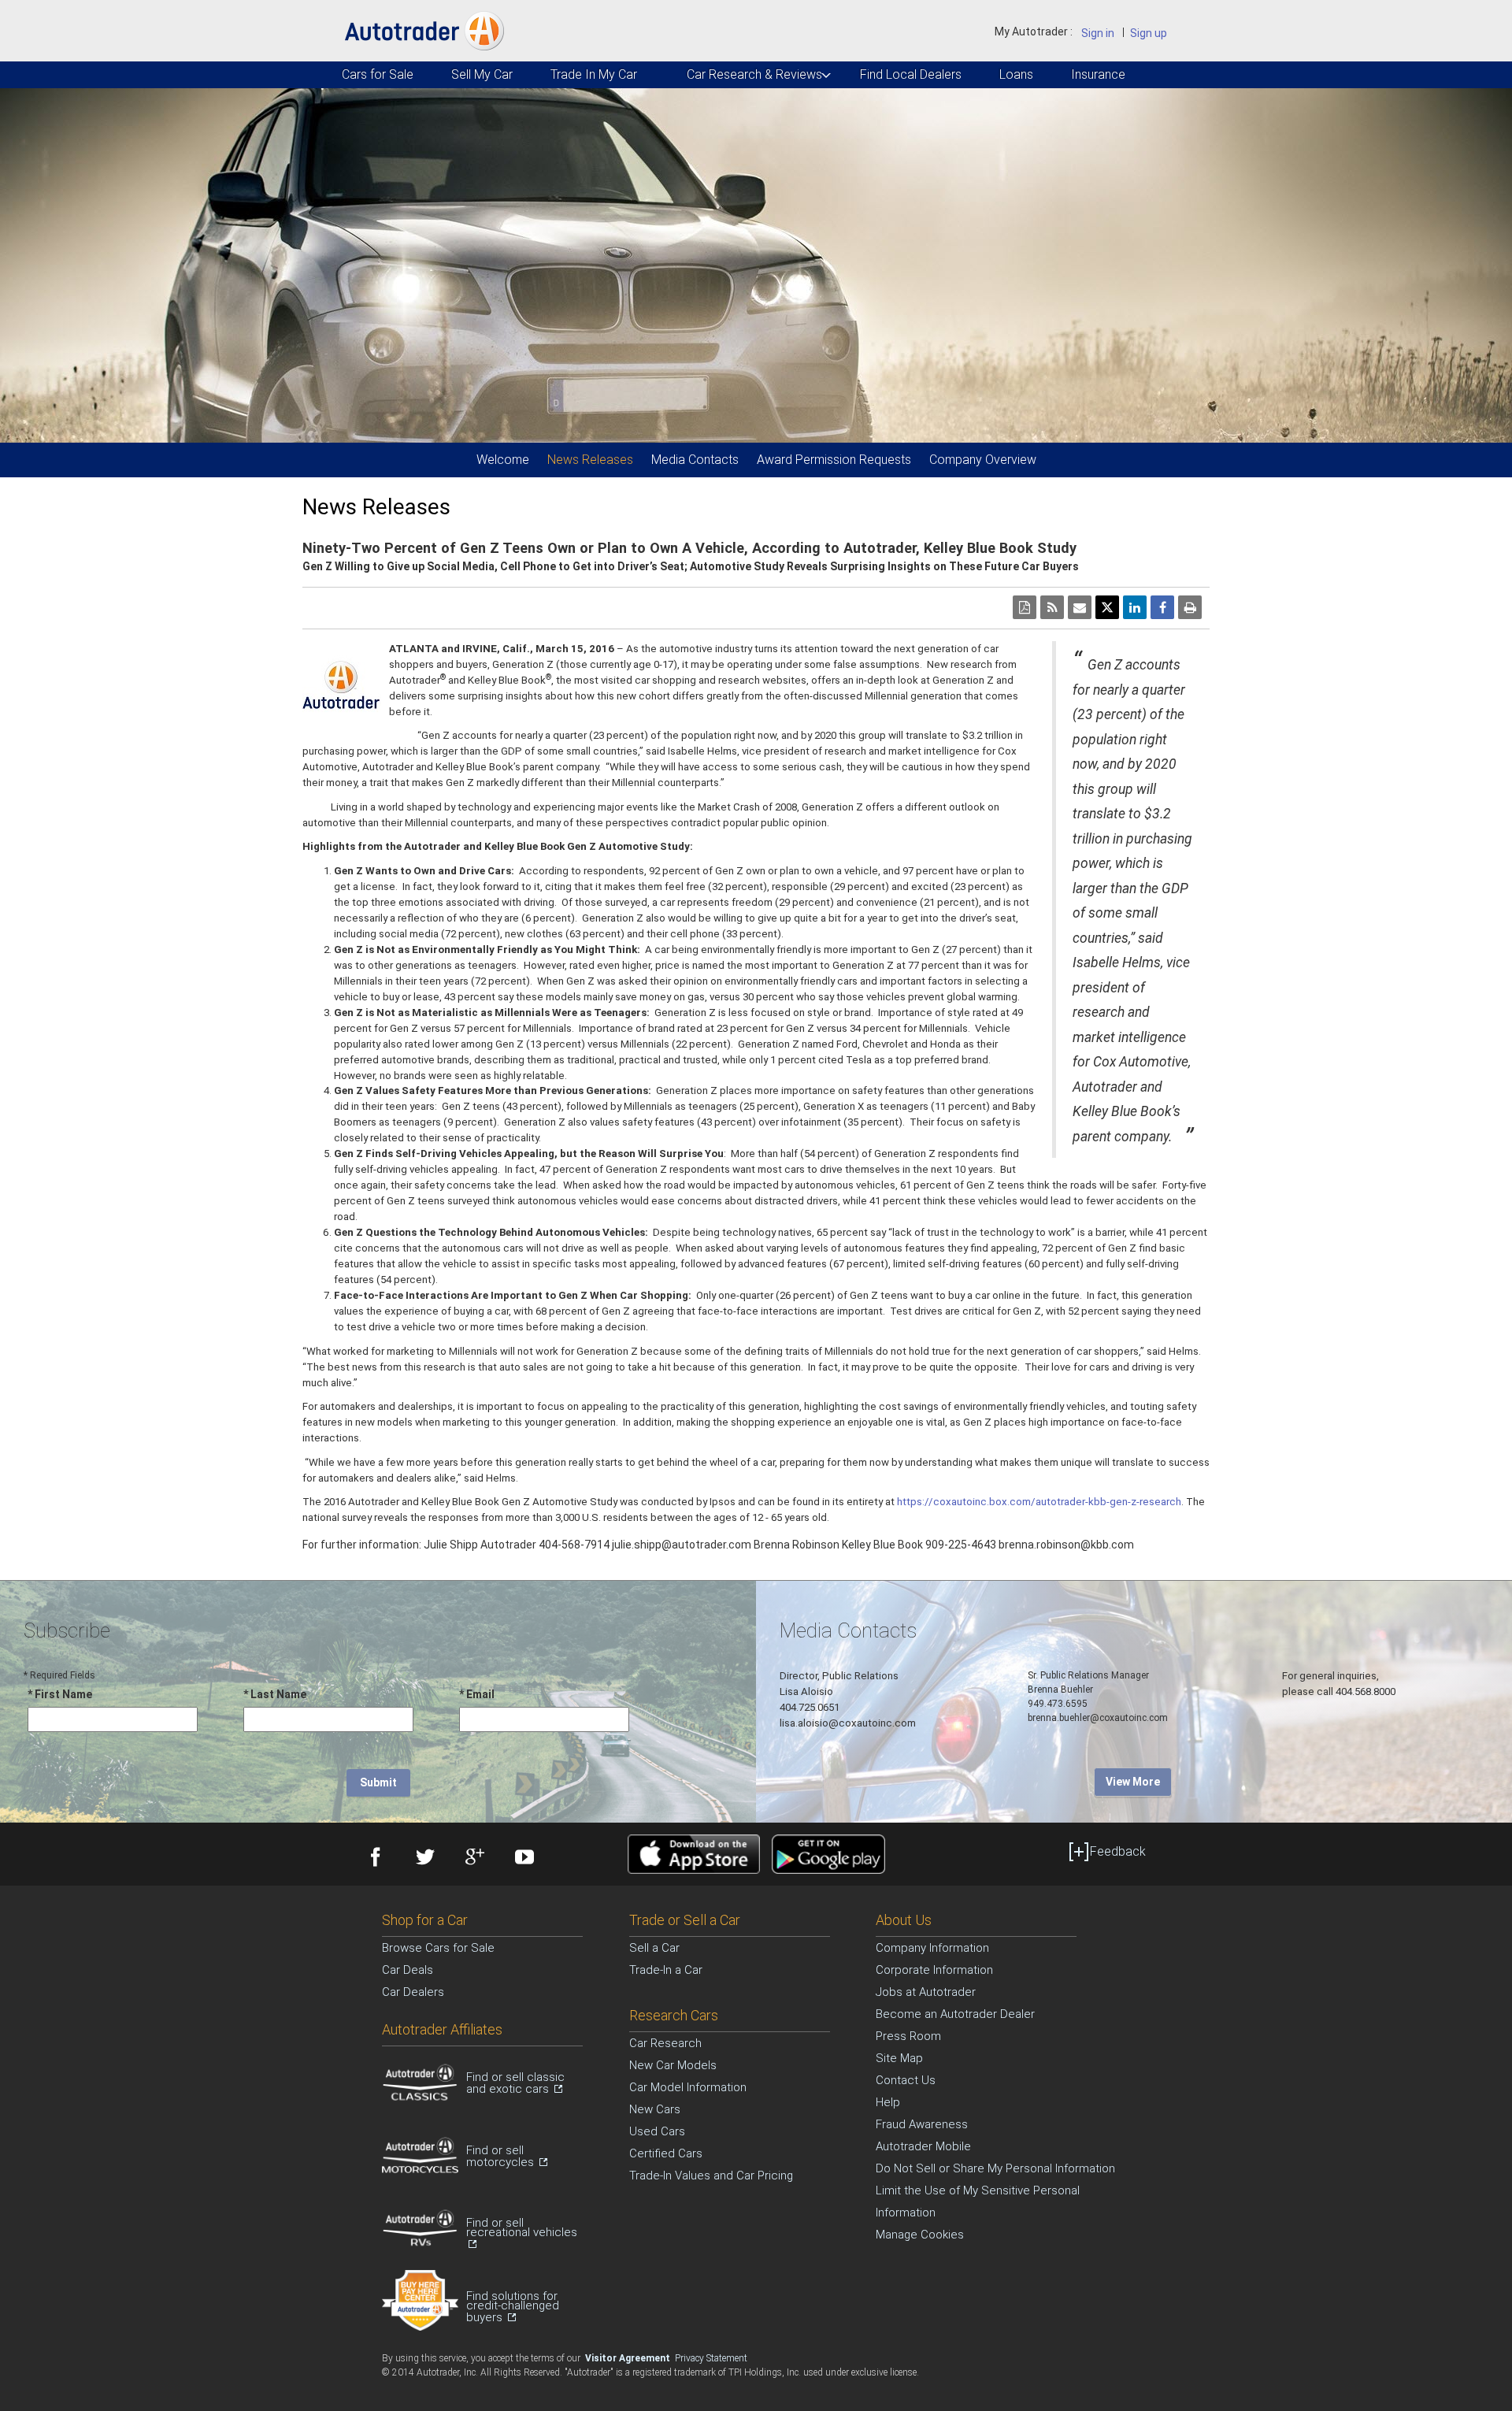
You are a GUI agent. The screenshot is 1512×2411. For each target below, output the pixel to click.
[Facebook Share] (1162, 607)
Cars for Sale (376, 74)
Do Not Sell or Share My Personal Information (995, 2168)
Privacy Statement (711, 2358)
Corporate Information (934, 1970)
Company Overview (983, 460)
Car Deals (408, 1970)
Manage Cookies (920, 2235)
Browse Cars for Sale (438, 1948)
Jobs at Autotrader (926, 1992)
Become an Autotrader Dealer (955, 2014)
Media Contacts (695, 460)
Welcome (503, 460)
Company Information (932, 1948)
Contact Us (906, 2080)
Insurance (1097, 74)
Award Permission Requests (834, 460)
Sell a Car (654, 1948)
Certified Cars (666, 2153)
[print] (1190, 607)
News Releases (590, 460)
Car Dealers (413, 1992)
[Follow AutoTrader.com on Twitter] (423, 1859)
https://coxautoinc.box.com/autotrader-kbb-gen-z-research (1039, 1502)
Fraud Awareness (922, 2124)
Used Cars (657, 2131)
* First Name (60, 1694)
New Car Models (673, 2065)
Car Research (665, 2043)
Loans (1016, 74)
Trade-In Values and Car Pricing (711, 2175)
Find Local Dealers (909, 74)
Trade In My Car (593, 74)
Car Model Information (688, 2087)
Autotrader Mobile (923, 2146)
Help (888, 2102)
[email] (1080, 607)
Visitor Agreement (629, 2358)
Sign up (1149, 33)
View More (1133, 1782)
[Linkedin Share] (1135, 607)
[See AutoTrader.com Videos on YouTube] (523, 1859)
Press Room (908, 2036)
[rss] (1052, 607)
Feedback (1118, 1851)
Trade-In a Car (666, 1970)
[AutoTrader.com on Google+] (473, 1859)
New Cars (655, 2109)
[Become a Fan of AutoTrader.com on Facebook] (374, 1859)
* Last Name (275, 1694)
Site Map (899, 2058)
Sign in (1098, 33)
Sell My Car (481, 74)
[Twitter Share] (1107, 607)
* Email (477, 1694)
